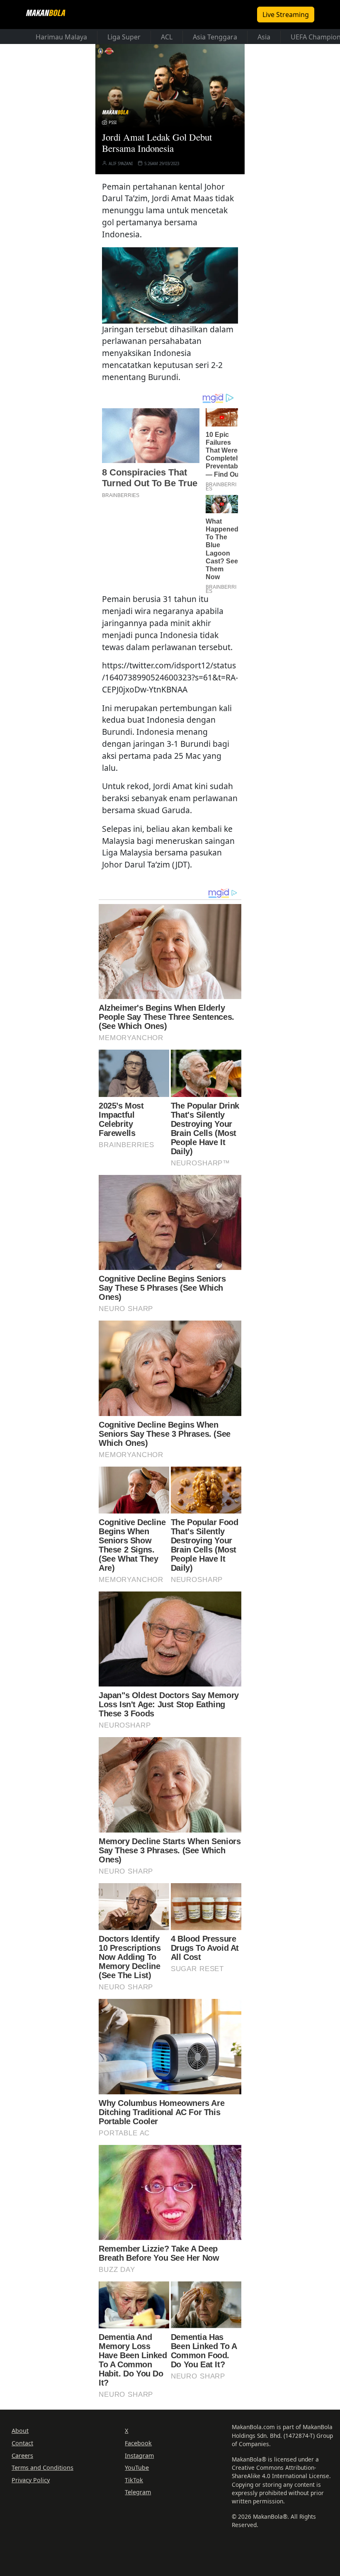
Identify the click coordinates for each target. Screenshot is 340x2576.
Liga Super (124, 37)
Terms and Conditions (42, 2468)
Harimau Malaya (61, 37)
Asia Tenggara (215, 37)
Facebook (138, 2443)
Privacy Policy (31, 2480)
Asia (264, 37)
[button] (170, 284)
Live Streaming (286, 15)
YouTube (137, 2468)
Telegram (138, 2492)
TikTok (134, 2480)
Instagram (139, 2455)
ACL (167, 37)
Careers (22, 2455)
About (20, 2431)
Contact (22, 2443)
